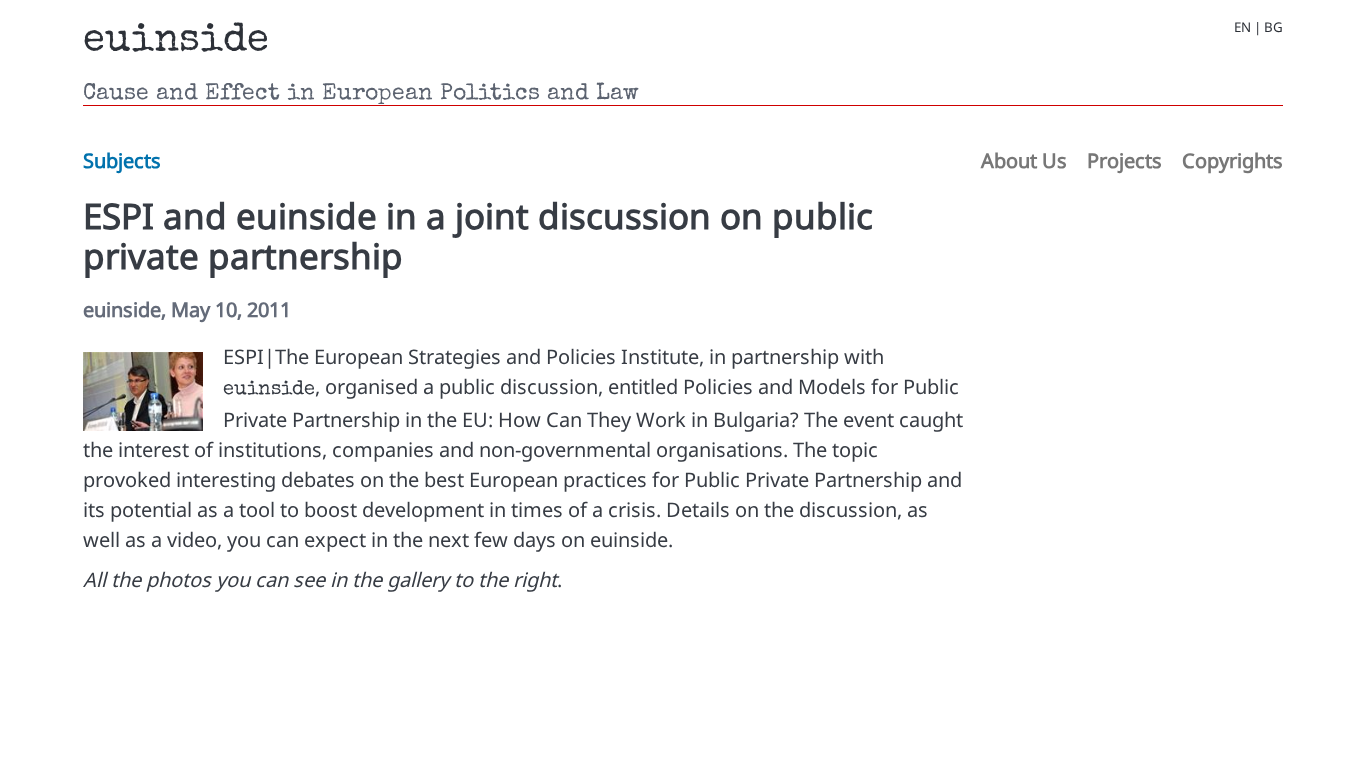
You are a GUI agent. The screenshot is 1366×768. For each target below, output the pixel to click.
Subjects (122, 160)
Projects (1124, 160)
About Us (1024, 160)
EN (1242, 27)
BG (1273, 27)
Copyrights (1232, 160)
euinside (176, 42)
